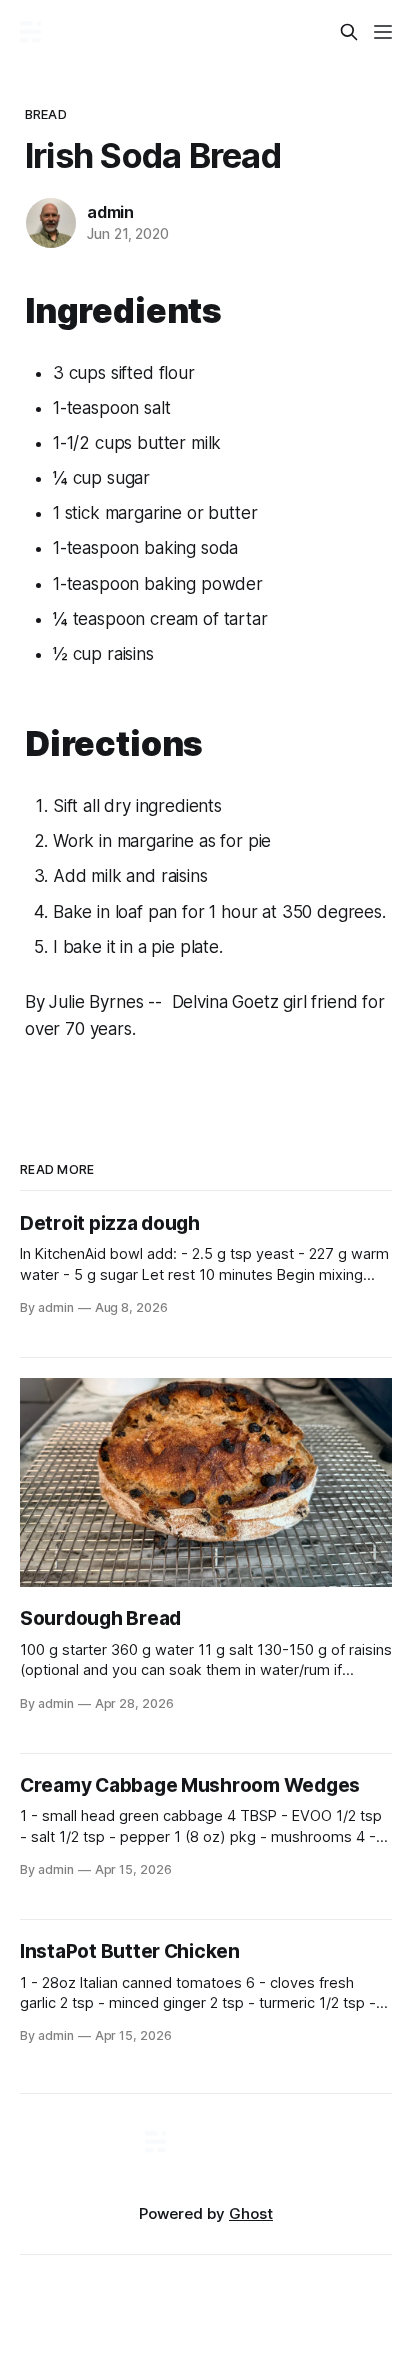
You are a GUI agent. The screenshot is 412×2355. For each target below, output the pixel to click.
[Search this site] (349, 32)
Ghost (251, 2213)
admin (110, 212)
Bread (46, 114)
